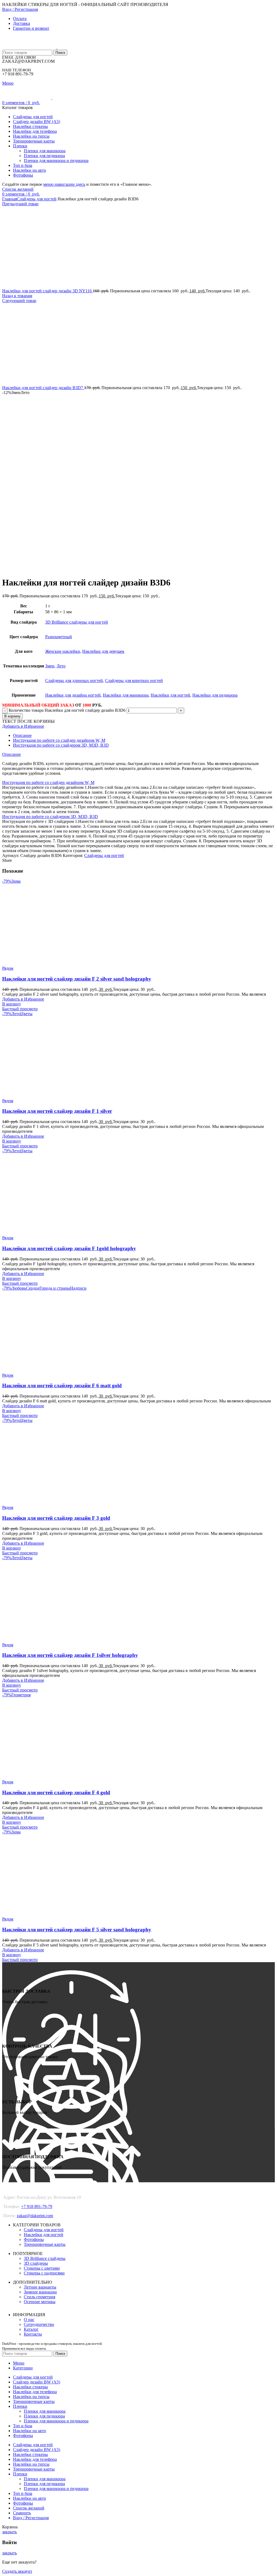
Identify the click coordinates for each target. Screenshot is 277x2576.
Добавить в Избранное (23, 726)
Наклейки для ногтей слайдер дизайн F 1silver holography (70, 1655)
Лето (61, 666)
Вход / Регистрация (31, 2518)
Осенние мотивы (40, 2302)
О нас (29, 2320)
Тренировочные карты (45, 2244)
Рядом (8, 968)
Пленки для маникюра (45, 151)
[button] (12, 1004)
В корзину (12, 716)
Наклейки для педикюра (215, 695)
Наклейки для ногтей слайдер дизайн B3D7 (43, 388)
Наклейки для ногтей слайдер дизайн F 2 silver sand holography (77, 979)
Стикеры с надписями (44, 2273)
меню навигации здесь (64, 184)
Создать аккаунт (17, 2571)
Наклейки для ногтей (170, 695)
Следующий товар (19, 301)
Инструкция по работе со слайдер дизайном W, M (59, 740)
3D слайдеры (36, 2263)
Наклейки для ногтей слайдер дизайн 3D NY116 (47, 291)
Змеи (50, 666)
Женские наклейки (63, 651)
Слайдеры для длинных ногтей (74, 681)
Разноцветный (59, 637)
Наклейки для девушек (103, 651)
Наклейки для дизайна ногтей (73, 695)
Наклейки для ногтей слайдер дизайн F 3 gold (56, 1518)
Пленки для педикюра (44, 156)
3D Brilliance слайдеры (45, 2258)
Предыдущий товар (20, 204)
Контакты (33, 2334)
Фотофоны (34, 2239)
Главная (9, 199)
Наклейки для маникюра (126, 695)
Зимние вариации (40, 2292)
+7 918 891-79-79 (37, 2206)
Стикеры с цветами (42, 2268)
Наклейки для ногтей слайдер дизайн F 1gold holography (69, 1248)
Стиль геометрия (39, 2297)
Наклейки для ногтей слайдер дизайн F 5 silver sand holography (77, 1930)
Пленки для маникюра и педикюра (56, 160)
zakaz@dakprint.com (35, 2216)
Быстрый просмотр (20, 1009)
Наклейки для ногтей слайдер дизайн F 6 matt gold (62, 1385)
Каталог (31, 2329)
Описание (22, 735)
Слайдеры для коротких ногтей (134, 681)
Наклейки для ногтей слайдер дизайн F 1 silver (57, 1111)
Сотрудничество (39, 2324)
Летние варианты (40, 2287)
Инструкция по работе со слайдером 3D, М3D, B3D (61, 745)
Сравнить (22, 2513)
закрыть (9, 2532)
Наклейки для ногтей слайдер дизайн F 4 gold (56, 1792)
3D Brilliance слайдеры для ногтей (77, 622)
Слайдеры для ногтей (37, 199)
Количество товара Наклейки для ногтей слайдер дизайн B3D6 (67, 710)
